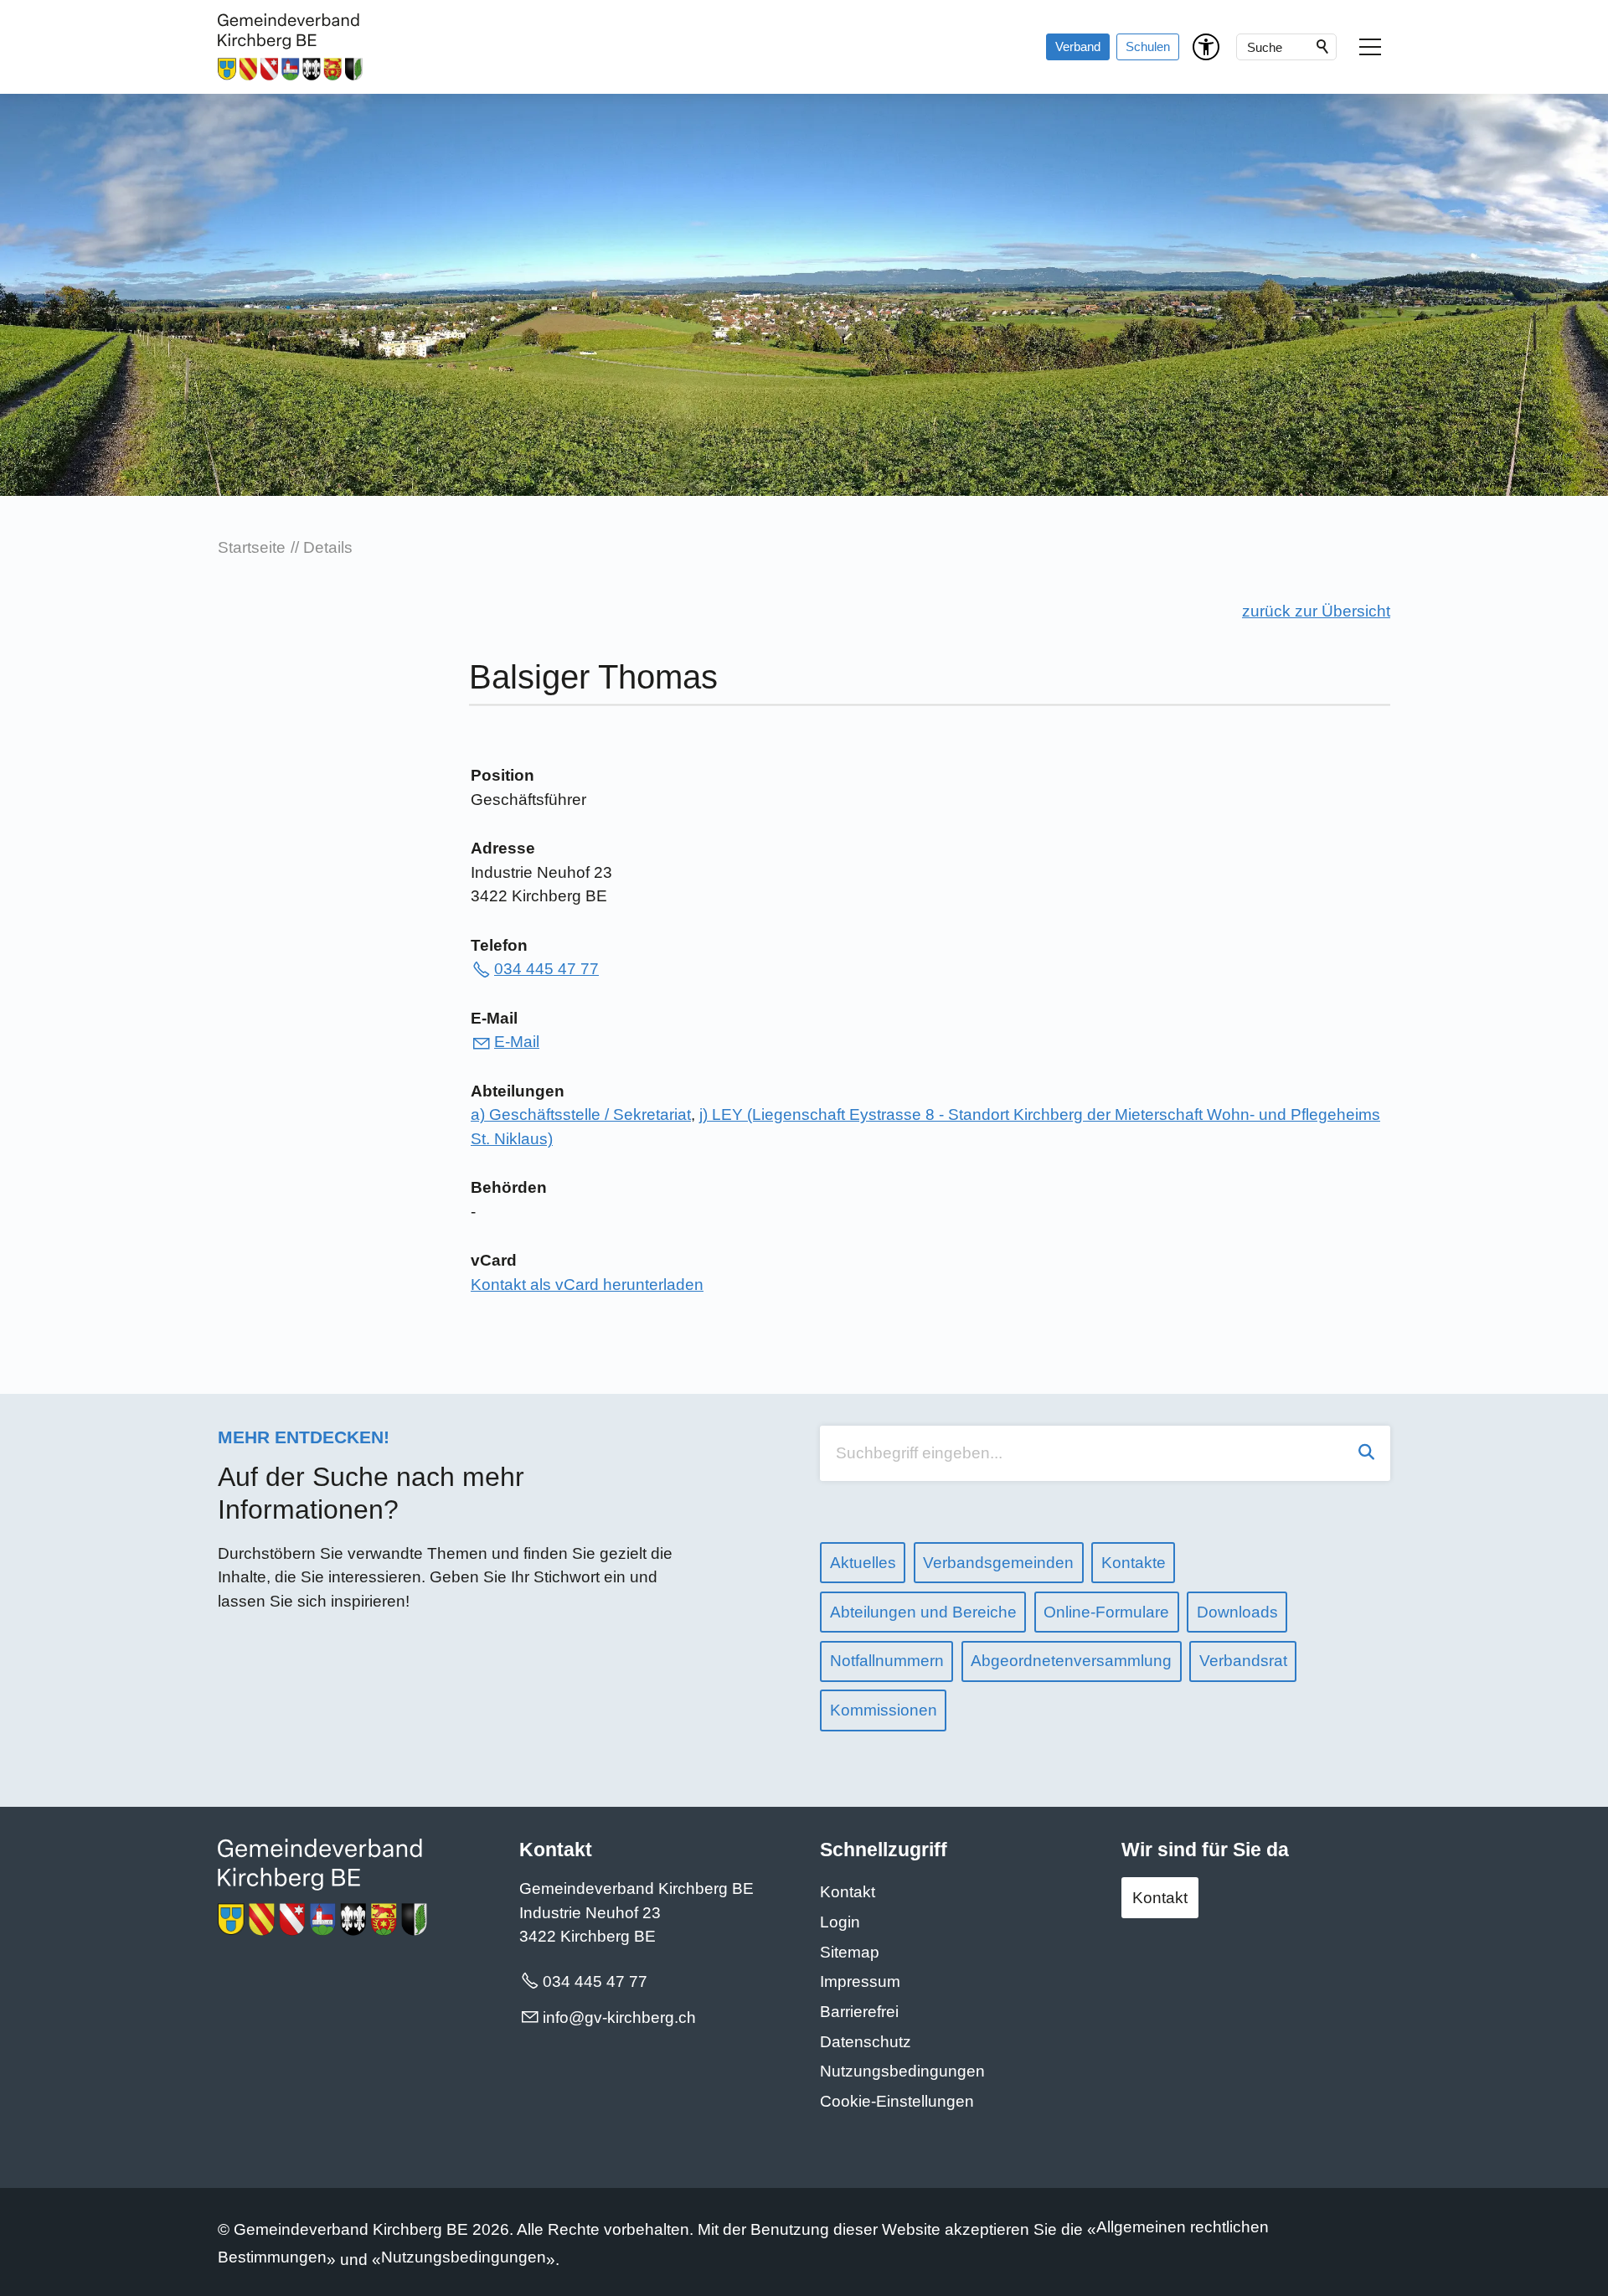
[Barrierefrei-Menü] (1206, 47)
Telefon (499, 945)
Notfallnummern (887, 1661)
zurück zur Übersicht (1316, 611)
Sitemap (850, 1952)
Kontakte (1134, 1563)
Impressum (860, 1981)
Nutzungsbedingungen (902, 2071)
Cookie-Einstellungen (897, 2101)
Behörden (509, 1187)
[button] (1370, 47)
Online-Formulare (1106, 1612)
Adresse (503, 848)
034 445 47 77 (546, 969)
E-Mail (494, 1018)
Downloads (1237, 1612)
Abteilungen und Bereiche (923, 1612)
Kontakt (848, 1892)
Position (502, 775)
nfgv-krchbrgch (621, 2017)
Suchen (1323, 47)
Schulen (1148, 46)
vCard (494, 1260)
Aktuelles (863, 1563)
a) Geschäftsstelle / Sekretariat (581, 1114)
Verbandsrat (1243, 1661)
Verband (1078, 46)
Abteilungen (518, 1091)
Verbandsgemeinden (998, 1563)
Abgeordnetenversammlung (1071, 1661)
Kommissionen (884, 1710)
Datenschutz (866, 2042)
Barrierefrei (859, 2012)
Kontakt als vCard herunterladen (587, 1285)
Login (840, 1922)
